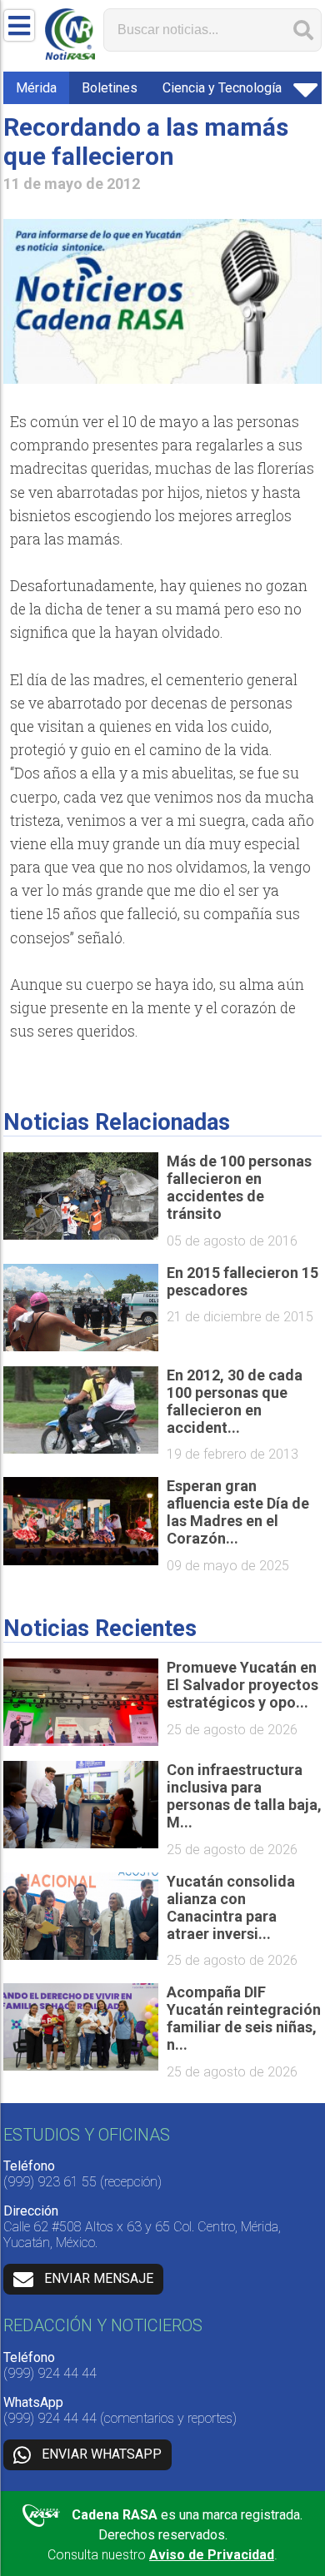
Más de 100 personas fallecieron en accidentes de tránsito (239, 1187)
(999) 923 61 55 (50, 2182)
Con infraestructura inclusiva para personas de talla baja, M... (244, 1796)
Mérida (36, 88)
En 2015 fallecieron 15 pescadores (242, 1281)
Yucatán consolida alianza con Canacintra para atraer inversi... (231, 1907)
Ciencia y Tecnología (222, 88)
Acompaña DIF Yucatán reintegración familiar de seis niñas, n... (244, 2018)
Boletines (110, 88)
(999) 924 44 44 (50, 2373)
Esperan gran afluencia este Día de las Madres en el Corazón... (238, 1512)
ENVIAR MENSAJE (99, 2278)
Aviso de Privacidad (212, 2555)
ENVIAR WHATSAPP (102, 2454)
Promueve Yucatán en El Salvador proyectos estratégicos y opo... (242, 1685)
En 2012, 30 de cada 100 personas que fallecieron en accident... (235, 1401)
